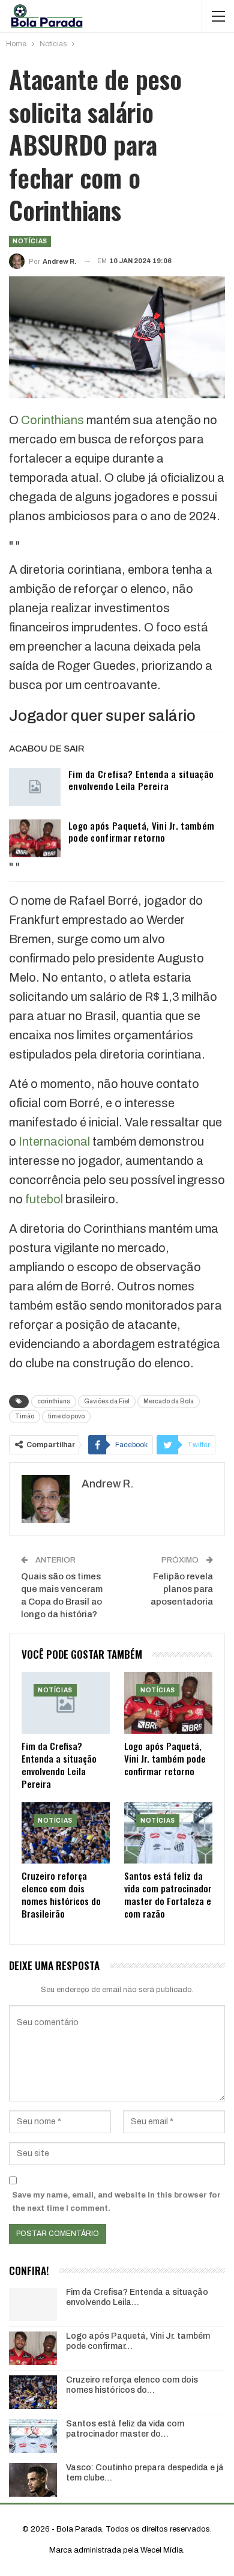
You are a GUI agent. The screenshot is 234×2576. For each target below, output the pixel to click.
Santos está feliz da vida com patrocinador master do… (125, 2429)
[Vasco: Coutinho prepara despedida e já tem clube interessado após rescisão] (33, 2480)
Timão (25, 1416)
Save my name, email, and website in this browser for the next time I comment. (116, 2202)
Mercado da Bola (169, 1401)
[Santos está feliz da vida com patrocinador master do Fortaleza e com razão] (168, 1833)
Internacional (54, 1141)
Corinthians (52, 420)
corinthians (54, 1401)
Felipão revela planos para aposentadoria (182, 1589)
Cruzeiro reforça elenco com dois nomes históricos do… (132, 2385)
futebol (44, 1199)
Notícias (30, 241)
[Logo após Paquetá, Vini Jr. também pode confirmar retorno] (35, 839)
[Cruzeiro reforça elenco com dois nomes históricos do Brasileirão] (66, 1833)
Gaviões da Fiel (107, 1401)
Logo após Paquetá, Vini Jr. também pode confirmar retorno (141, 831)
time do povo (66, 1416)
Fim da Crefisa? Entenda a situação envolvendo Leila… (137, 2297)
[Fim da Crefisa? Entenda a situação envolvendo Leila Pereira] (35, 787)
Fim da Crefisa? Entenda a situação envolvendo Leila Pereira (141, 780)
